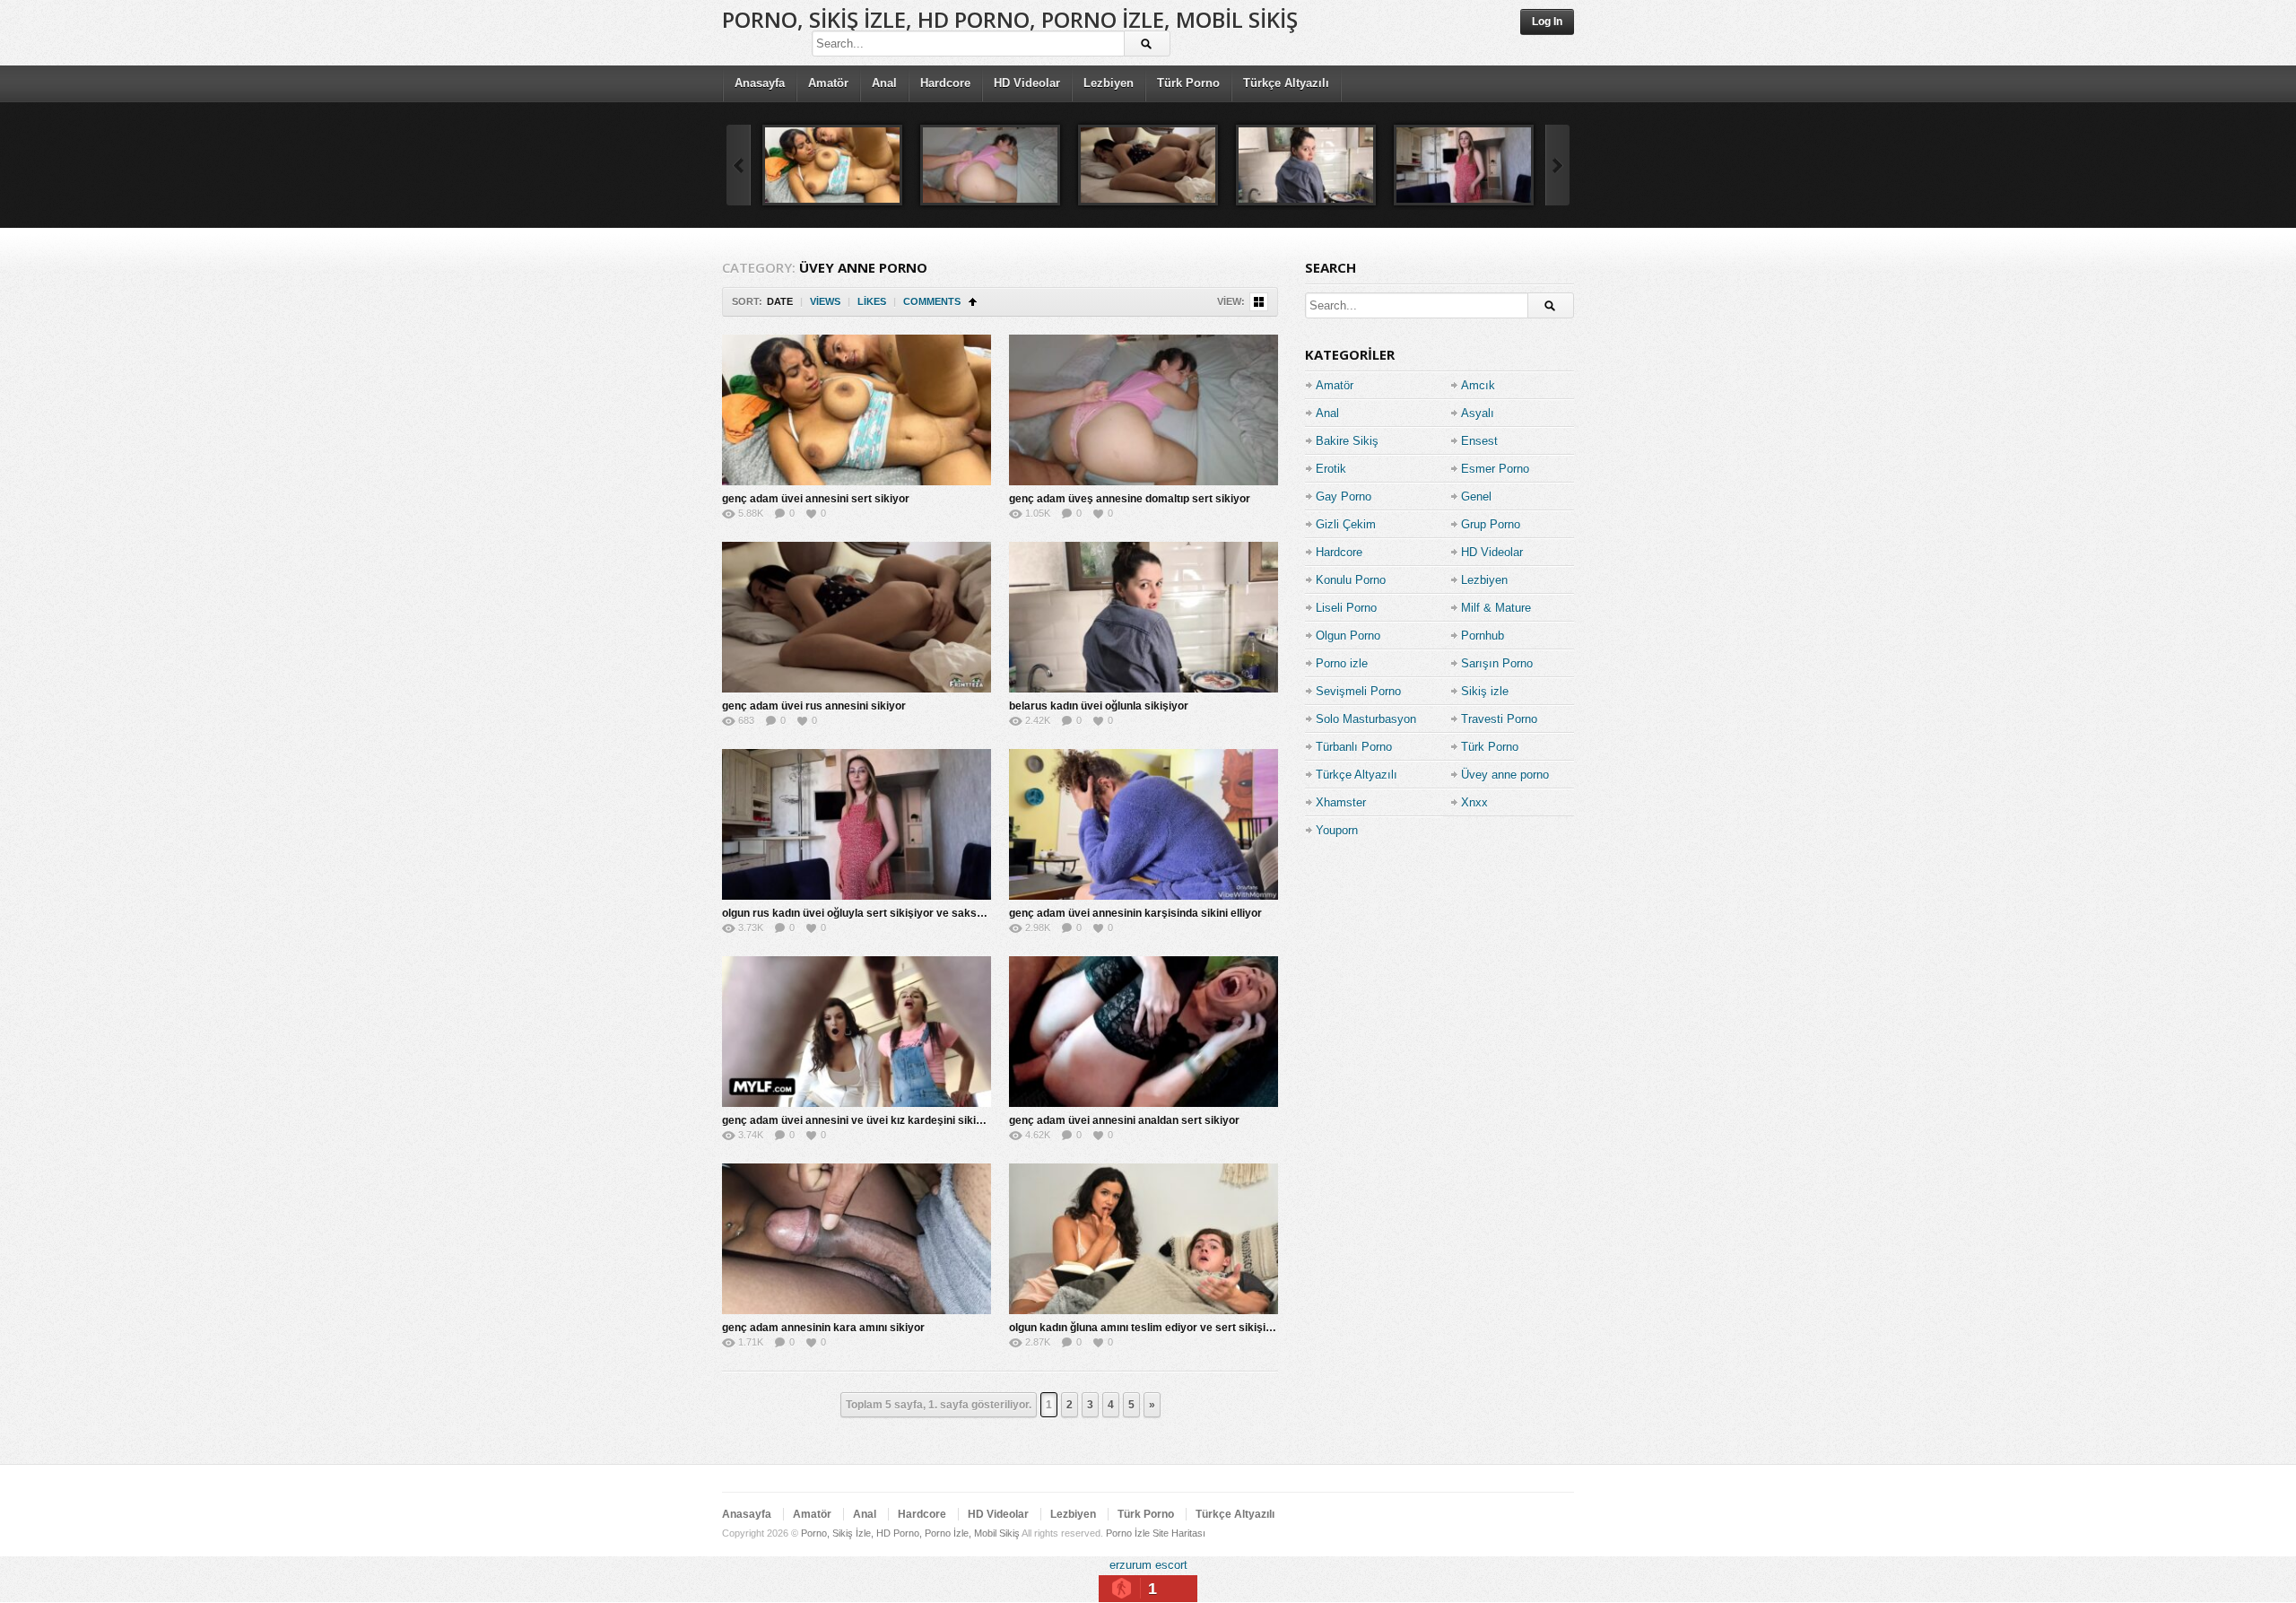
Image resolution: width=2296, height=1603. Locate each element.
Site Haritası (1179, 1533)
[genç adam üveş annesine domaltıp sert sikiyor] (990, 165)
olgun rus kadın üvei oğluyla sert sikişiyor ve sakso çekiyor (873, 913)
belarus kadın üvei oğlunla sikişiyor (1099, 706)
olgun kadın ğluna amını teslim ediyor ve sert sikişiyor (1146, 1328)
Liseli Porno (1346, 608)
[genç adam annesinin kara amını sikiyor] (857, 1239)
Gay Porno (1344, 497)
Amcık (1478, 385)
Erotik (1331, 469)
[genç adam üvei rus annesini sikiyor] (1148, 165)
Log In (1547, 22)
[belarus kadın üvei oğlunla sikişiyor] (1306, 165)
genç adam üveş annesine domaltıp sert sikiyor (1130, 499)
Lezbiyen (1109, 83)
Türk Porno (1188, 83)
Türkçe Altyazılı (1286, 83)
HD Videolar (1027, 83)
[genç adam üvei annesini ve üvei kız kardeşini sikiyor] (857, 1032)
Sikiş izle (1485, 691)
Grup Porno (1491, 524)
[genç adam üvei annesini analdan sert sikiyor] (1144, 1032)
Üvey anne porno (1505, 775)
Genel (1476, 497)
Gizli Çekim (1346, 524)
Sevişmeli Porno (1358, 691)
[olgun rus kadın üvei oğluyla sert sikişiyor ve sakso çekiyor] (1464, 165)
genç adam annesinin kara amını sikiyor (823, 1328)
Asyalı (1478, 413)
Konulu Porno (1351, 580)
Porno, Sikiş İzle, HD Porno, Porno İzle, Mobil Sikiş (1010, 19)
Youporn (1337, 830)
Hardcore (945, 83)
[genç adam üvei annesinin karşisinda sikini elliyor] (1144, 824)
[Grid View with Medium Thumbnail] (1259, 302)
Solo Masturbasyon (1366, 719)
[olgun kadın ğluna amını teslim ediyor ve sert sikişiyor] (1144, 1239)
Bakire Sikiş (1347, 441)
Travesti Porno (1499, 719)
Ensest (1479, 441)
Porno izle (1342, 663)
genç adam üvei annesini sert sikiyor (816, 499)
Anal (884, 83)
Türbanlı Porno (1354, 747)
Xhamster (1341, 802)
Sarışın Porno (1497, 663)
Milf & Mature (1496, 608)
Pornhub (1483, 636)
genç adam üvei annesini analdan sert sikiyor (1124, 1120)
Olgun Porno (1348, 636)
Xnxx (1474, 802)
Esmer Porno (1495, 469)
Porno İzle (1128, 1533)
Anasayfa (760, 83)
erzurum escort (1148, 1565)
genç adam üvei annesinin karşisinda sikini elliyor (1135, 913)
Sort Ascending (973, 302)
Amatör (828, 83)
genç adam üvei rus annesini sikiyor (814, 706)
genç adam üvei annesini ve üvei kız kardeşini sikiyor (857, 1120)
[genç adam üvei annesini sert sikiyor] (832, 165)
